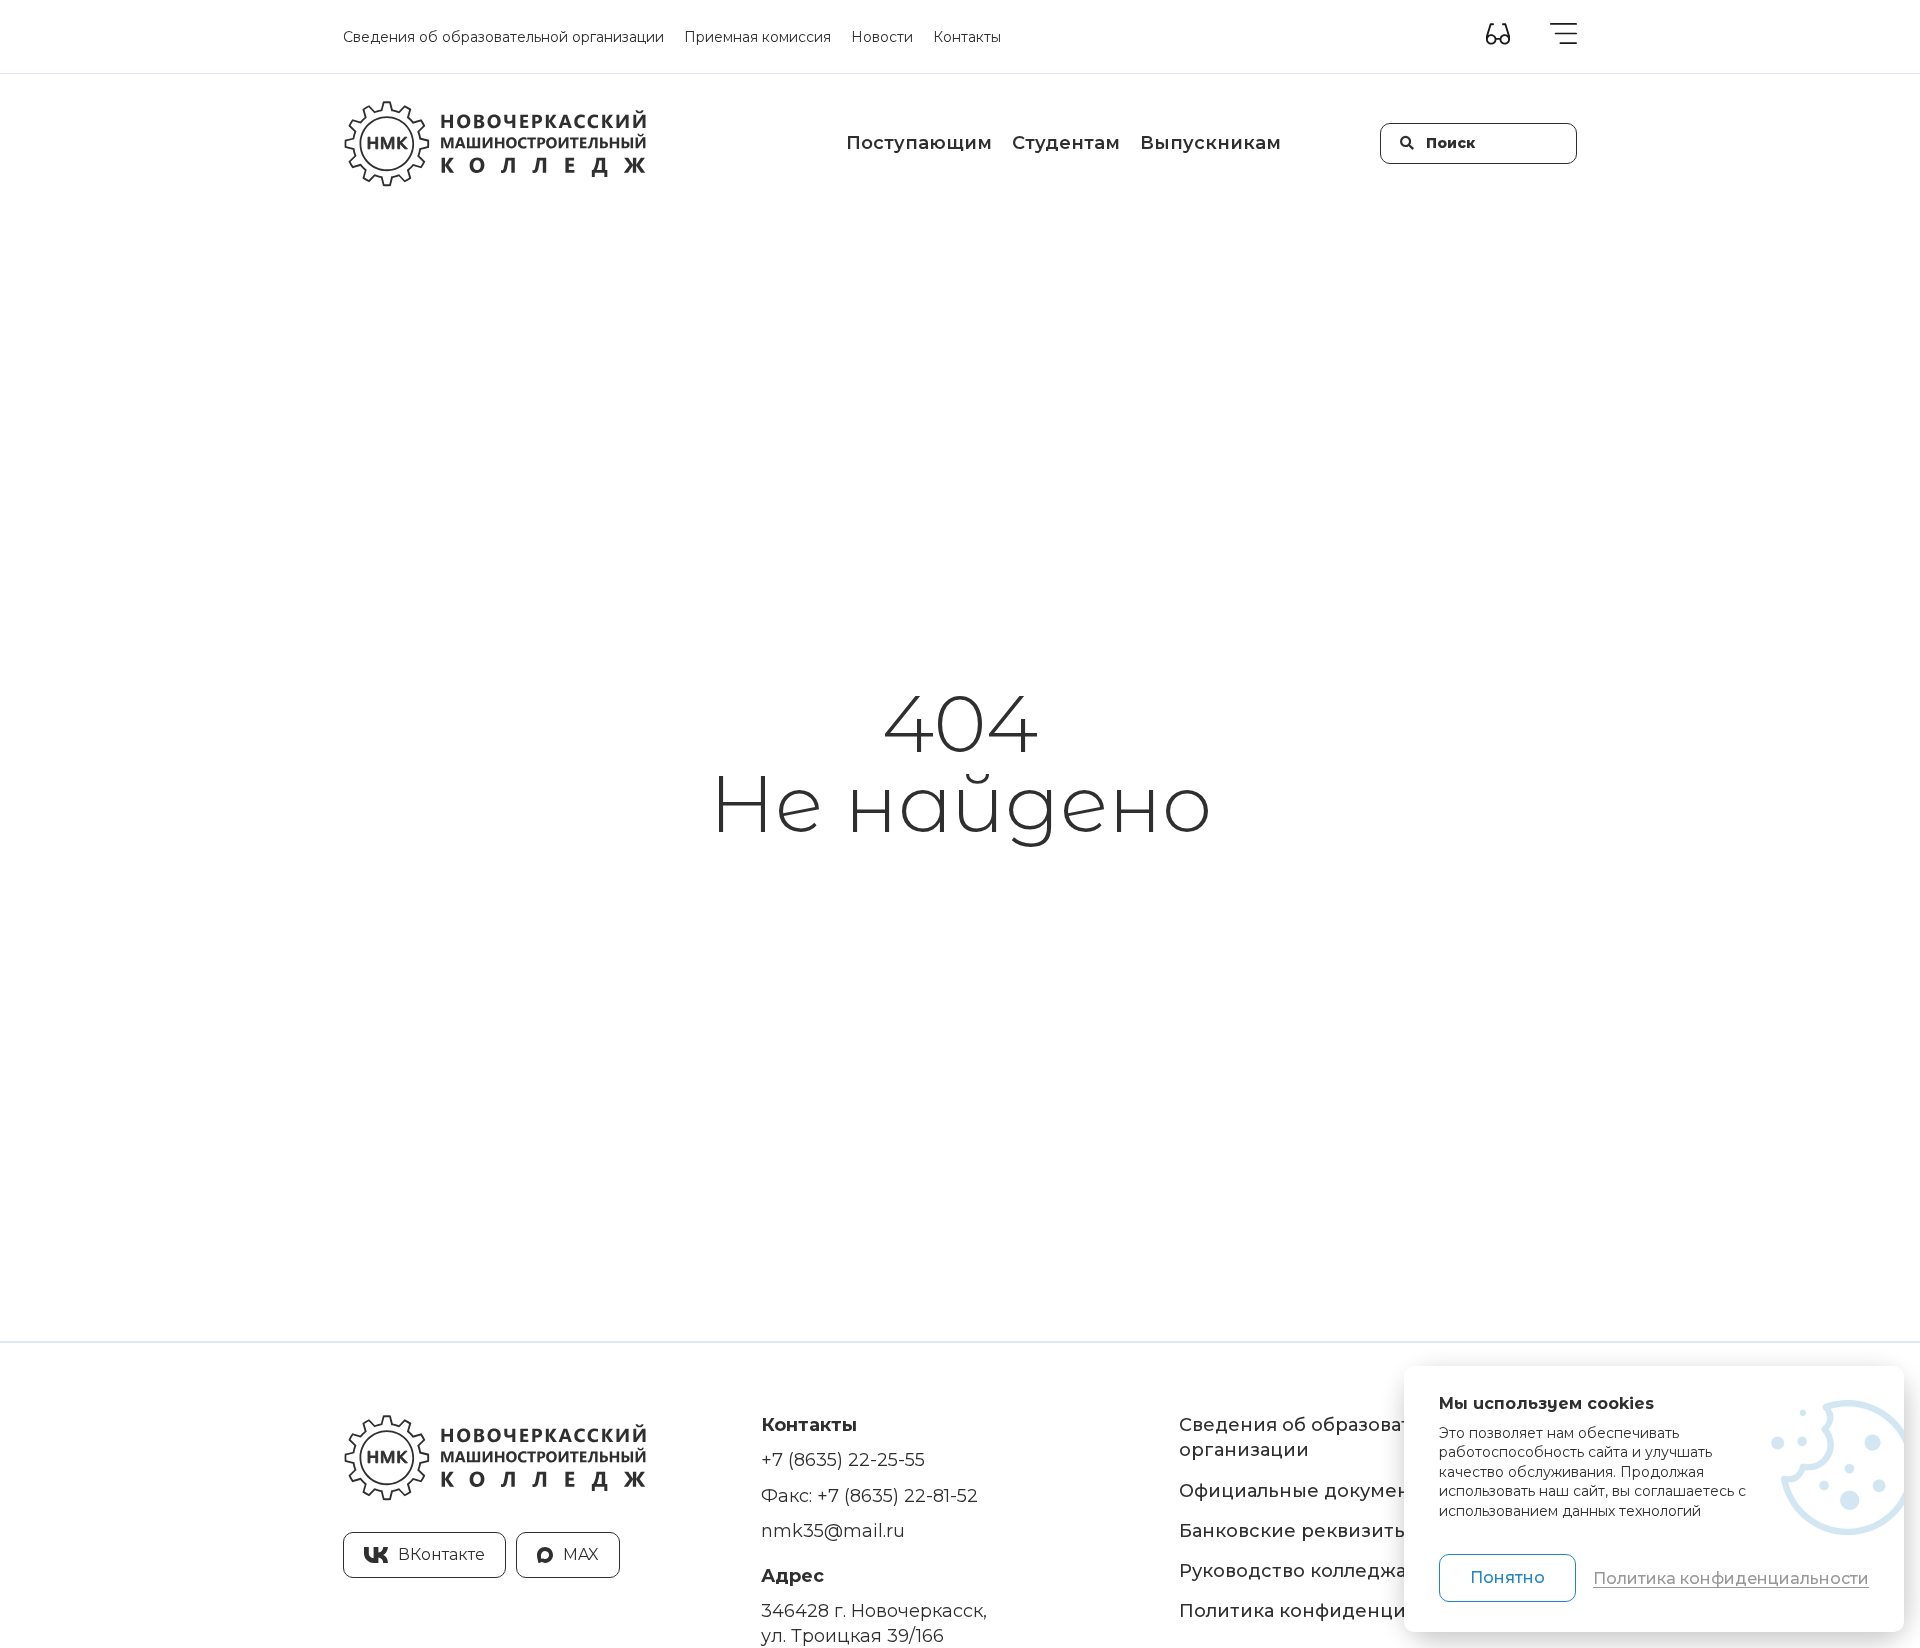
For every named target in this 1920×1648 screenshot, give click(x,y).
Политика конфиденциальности (1338, 1611)
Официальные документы (1307, 1491)
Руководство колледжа (1292, 1571)
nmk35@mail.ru (833, 1531)
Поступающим (919, 143)
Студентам (1066, 143)
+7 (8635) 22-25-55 (843, 1460)
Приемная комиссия (757, 37)
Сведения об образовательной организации (503, 37)
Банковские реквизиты (1294, 1531)
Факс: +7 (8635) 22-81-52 (869, 1496)
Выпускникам (1210, 143)
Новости (882, 37)
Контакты (967, 37)
